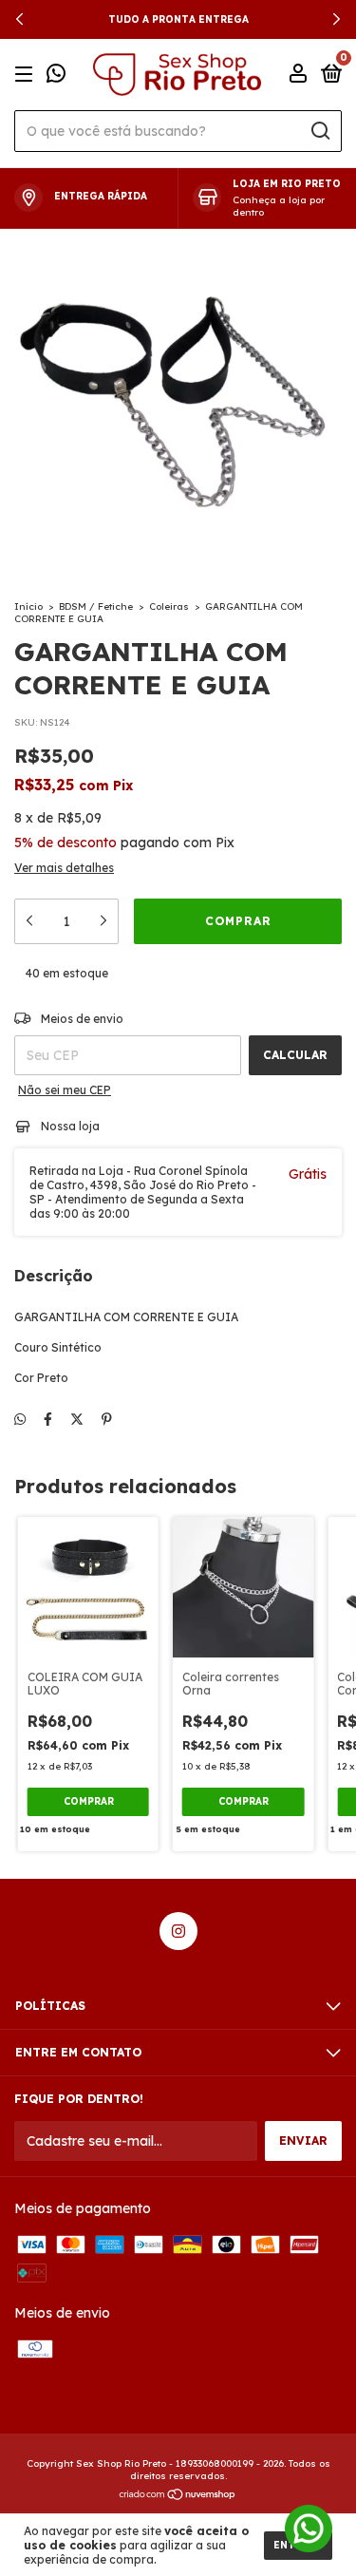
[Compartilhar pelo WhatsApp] (20, 1419)
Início (28, 606)
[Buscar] (319, 131)
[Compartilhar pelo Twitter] (77, 1419)
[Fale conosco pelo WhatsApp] (56, 76)
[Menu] (27, 75)
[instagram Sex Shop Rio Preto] (178, 1931)
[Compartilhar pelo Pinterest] (107, 1419)
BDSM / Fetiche (96, 606)
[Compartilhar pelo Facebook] (48, 1419)
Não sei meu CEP (65, 1090)
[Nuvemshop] (178, 2495)
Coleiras (169, 606)
